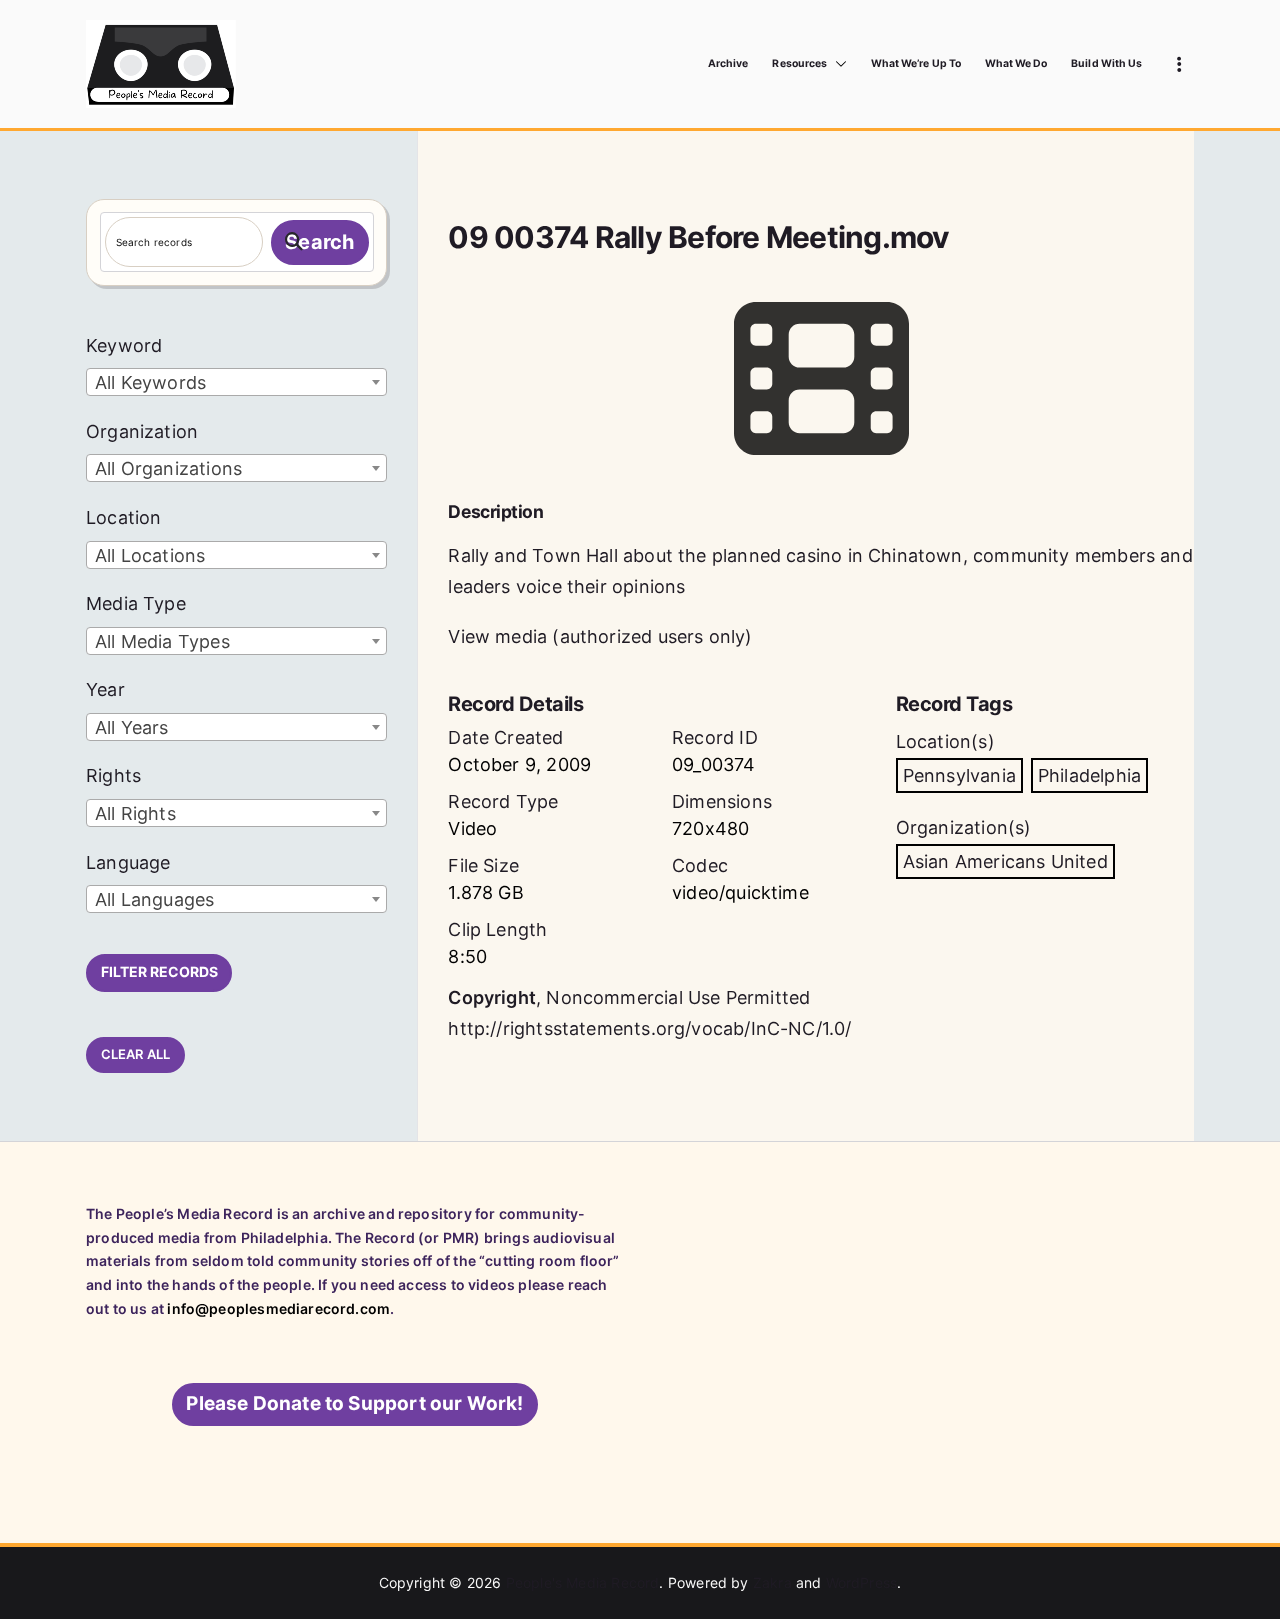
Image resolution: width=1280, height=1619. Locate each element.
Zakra (772, 1582)
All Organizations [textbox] (168, 468)
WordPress (862, 1582)
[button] (837, 64)
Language (128, 862)
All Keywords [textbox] (150, 382)
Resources (799, 63)
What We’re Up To (916, 63)
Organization (142, 431)
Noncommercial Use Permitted (678, 997)
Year (105, 689)
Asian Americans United (1005, 861)
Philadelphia (1089, 775)
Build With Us (1106, 63)
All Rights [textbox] (135, 813)
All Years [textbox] (132, 727)
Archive (728, 63)
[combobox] (236, 382)
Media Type (136, 603)
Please (354, 1403)
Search (319, 242)
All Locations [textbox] (150, 555)
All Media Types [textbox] (162, 641)
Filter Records (159, 971)
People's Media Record (583, 1582)
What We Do (1016, 63)
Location (123, 517)
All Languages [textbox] (154, 899)
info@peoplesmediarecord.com (278, 1308)
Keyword (124, 345)
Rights (113, 775)
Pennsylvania (959, 775)
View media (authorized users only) (600, 636)
